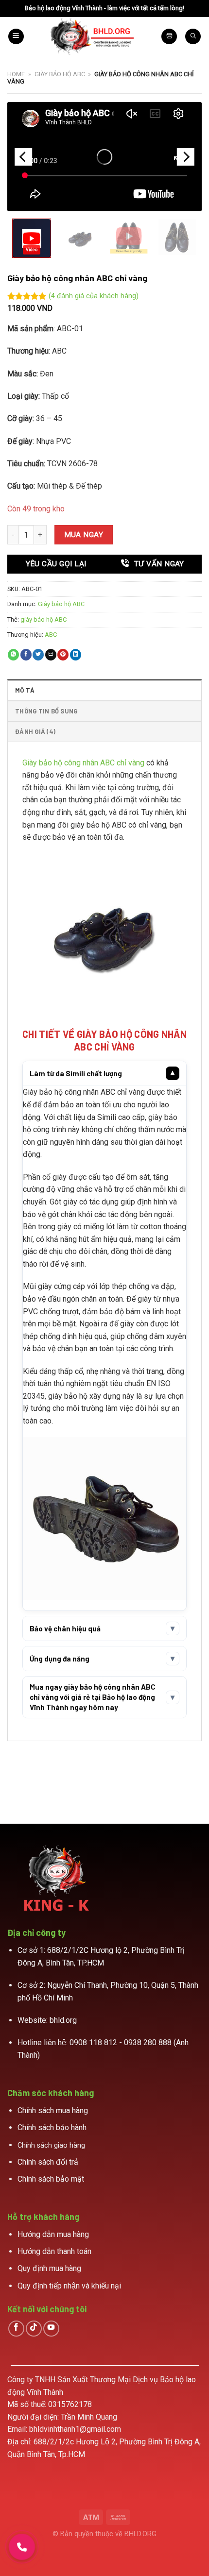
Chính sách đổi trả (48, 2162)
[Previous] (23, 157)
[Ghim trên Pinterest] (63, 655)
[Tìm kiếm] (193, 37)
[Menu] (16, 37)
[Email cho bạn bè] (51, 655)
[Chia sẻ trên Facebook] (26, 655)
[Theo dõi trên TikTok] (34, 2329)
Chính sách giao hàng (51, 2145)
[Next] (186, 157)
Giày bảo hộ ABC (60, 74)
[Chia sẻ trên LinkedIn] (76, 655)
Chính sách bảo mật (51, 2179)
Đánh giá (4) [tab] (35, 731)
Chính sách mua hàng (53, 2110)
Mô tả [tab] (25, 690)
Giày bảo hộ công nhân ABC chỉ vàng (83, 763)
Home (16, 74)
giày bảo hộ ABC (44, 619)
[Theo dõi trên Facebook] (16, 2329)
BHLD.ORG (140, 2534)
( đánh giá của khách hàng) (94, 296)
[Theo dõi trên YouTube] (51, 2329)
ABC (51, 635)
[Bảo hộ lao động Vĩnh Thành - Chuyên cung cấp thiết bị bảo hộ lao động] (93, 36)
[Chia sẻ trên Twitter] (38, 655)
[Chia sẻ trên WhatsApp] (13, 655)
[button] (32, 238)
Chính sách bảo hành (52, 2127)
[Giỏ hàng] (169, 37)
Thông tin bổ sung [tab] (46, 711)
